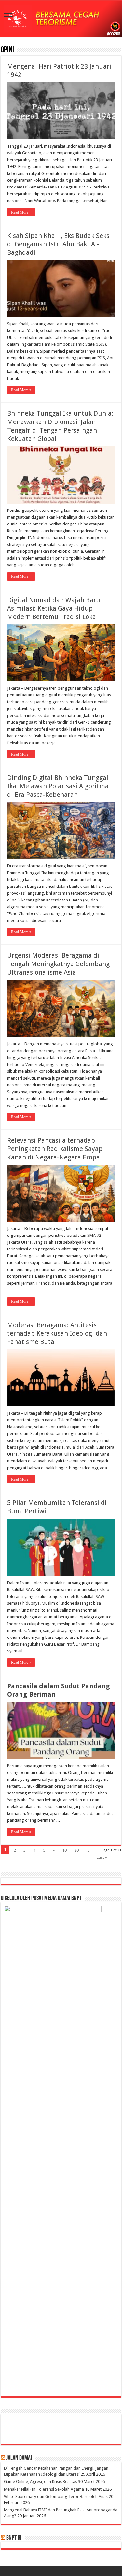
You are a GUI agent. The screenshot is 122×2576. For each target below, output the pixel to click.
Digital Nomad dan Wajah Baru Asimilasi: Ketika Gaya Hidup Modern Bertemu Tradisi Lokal (54, 608)
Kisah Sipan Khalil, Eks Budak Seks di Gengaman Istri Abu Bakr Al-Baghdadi (58, 244)
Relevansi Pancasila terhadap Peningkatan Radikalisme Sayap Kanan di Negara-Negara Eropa (55, 1149)
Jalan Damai (19, 2458)
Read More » (21, 212)
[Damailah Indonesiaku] (61, 19)
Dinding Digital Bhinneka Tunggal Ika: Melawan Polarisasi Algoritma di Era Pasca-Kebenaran (58, 786)
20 (76, 1850)
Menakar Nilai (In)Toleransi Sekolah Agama (44, 2489)
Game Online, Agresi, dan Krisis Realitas (41, 2482)
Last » (102, 1857)
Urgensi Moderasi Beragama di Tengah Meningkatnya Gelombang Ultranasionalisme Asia (58, 964)
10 (64, 1850)
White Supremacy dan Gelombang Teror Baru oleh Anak (56, 2497)
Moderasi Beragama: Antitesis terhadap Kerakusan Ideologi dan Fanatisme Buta (57, 1333)
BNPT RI (14, 2538)
